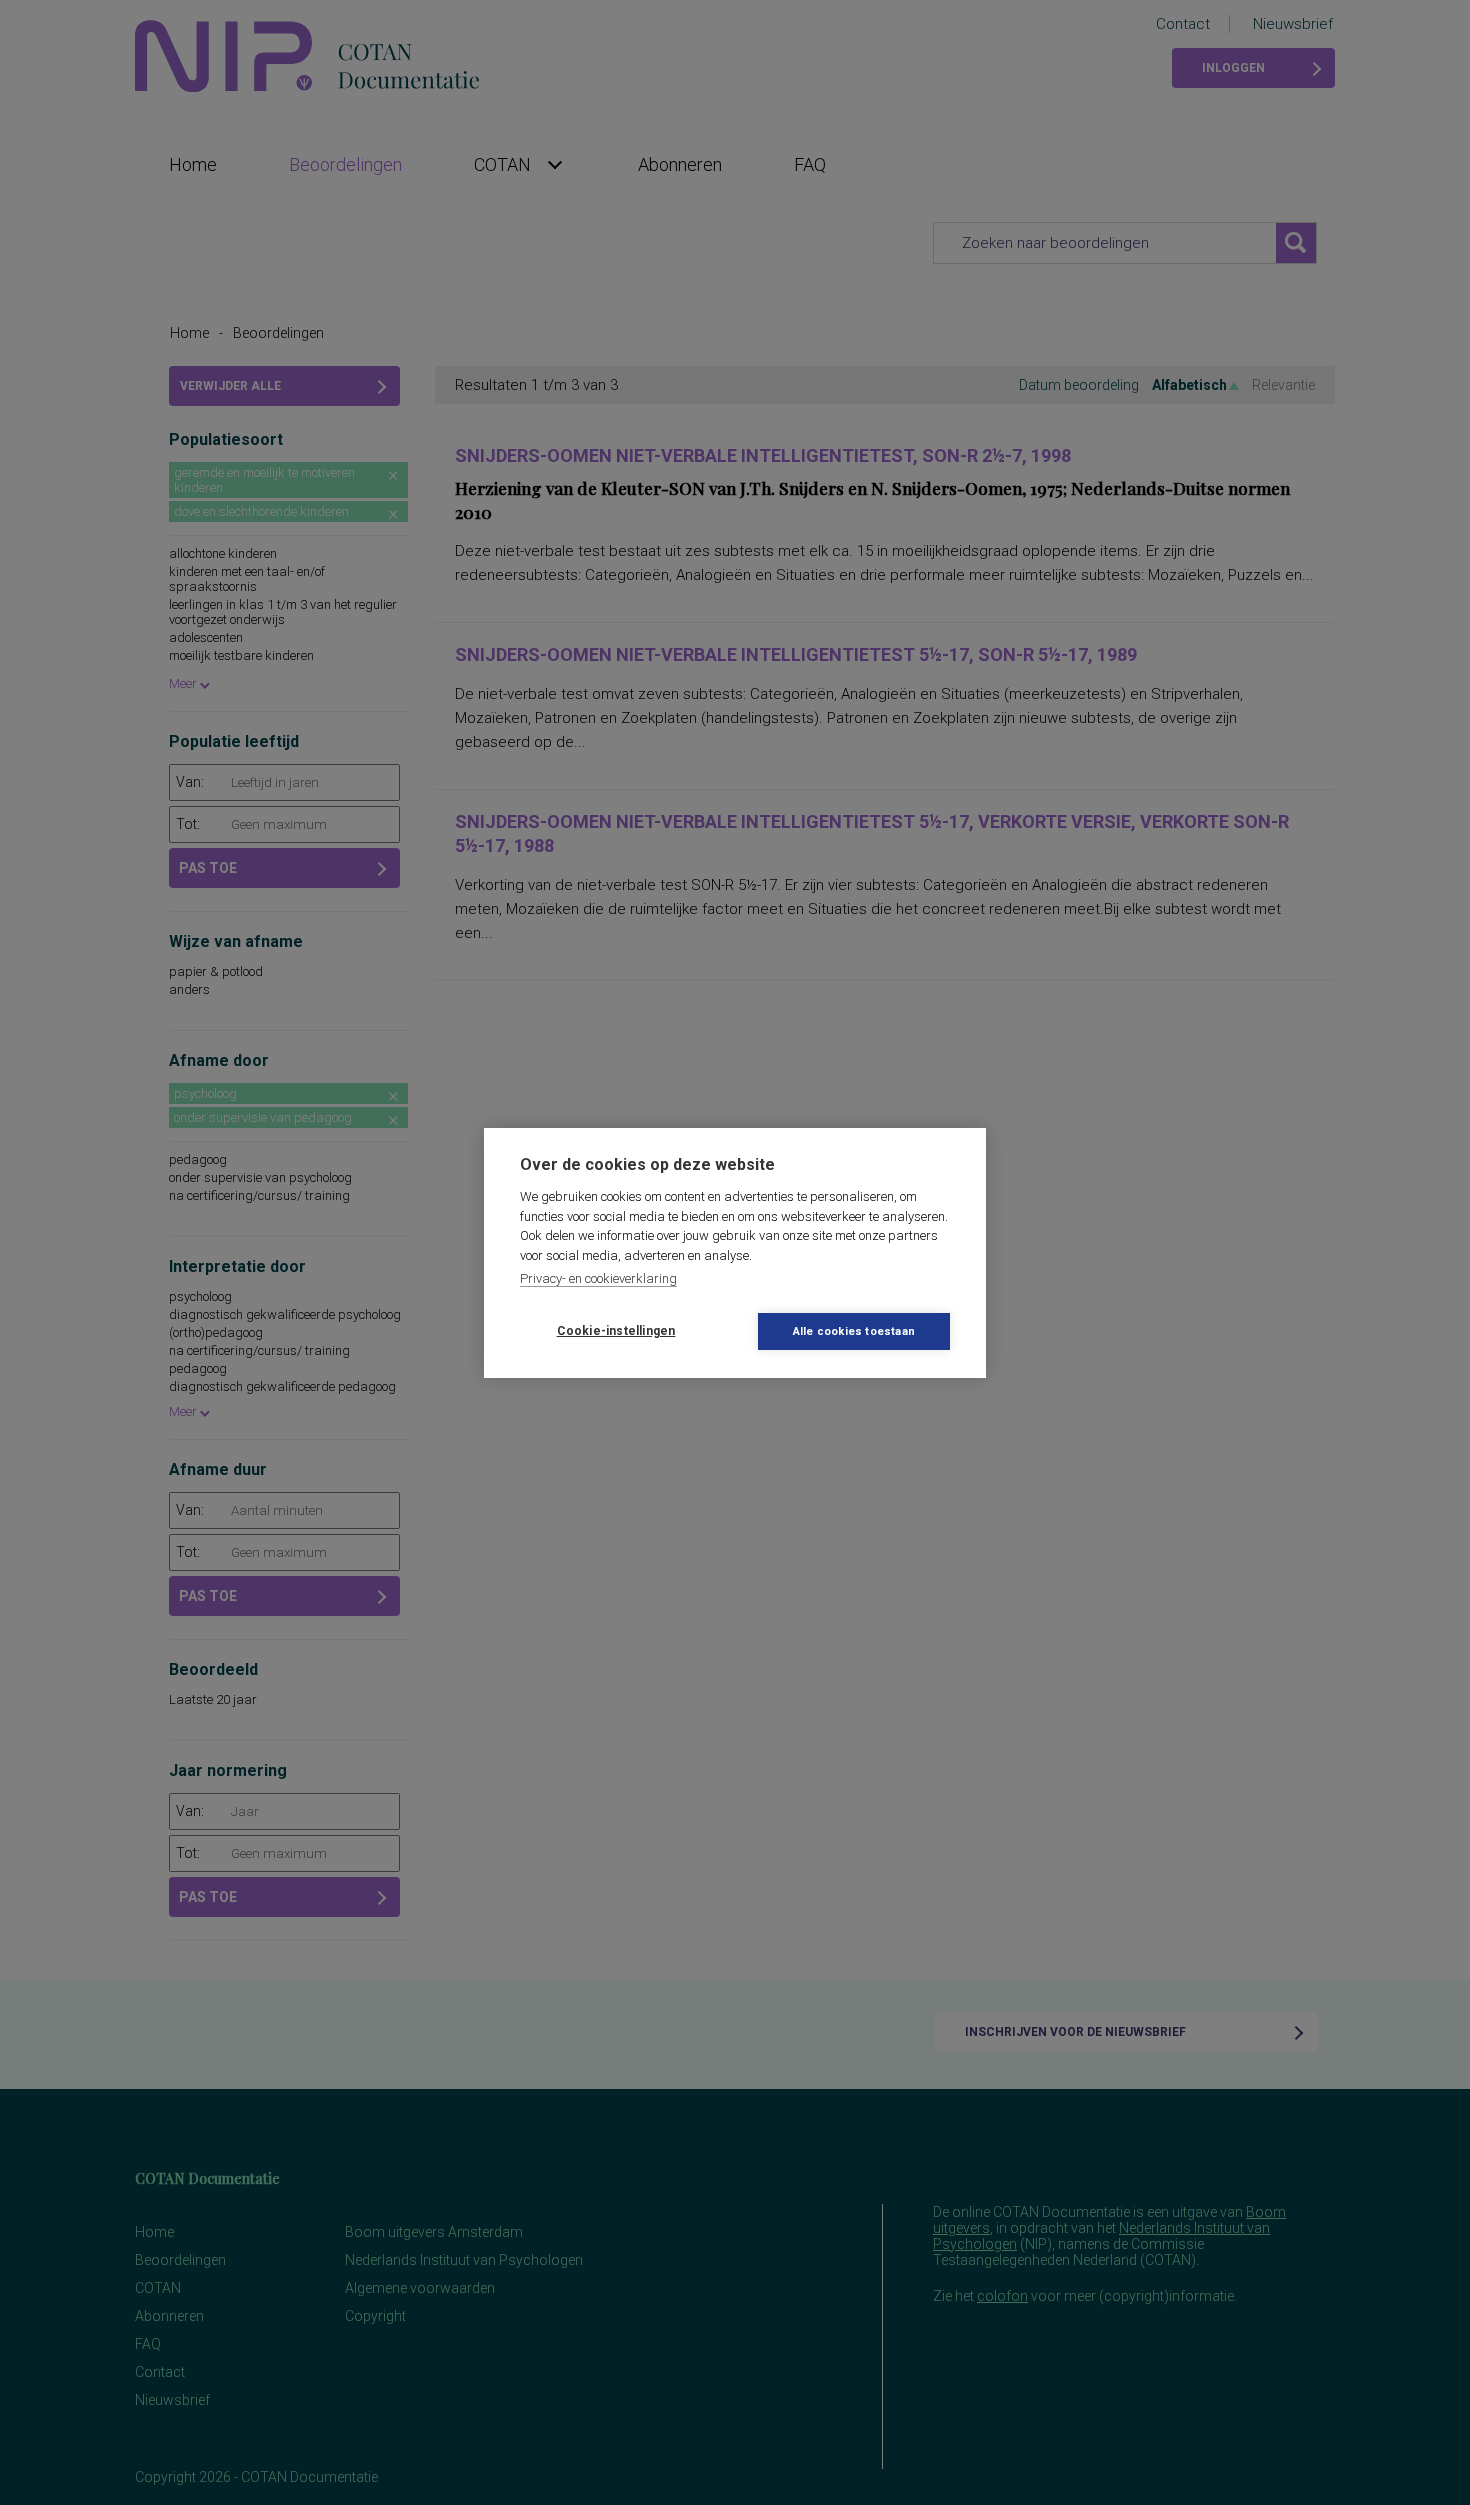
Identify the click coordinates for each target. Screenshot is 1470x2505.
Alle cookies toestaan (854, 1331)
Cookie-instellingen (616, 1331)
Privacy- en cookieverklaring (598, 1278)
